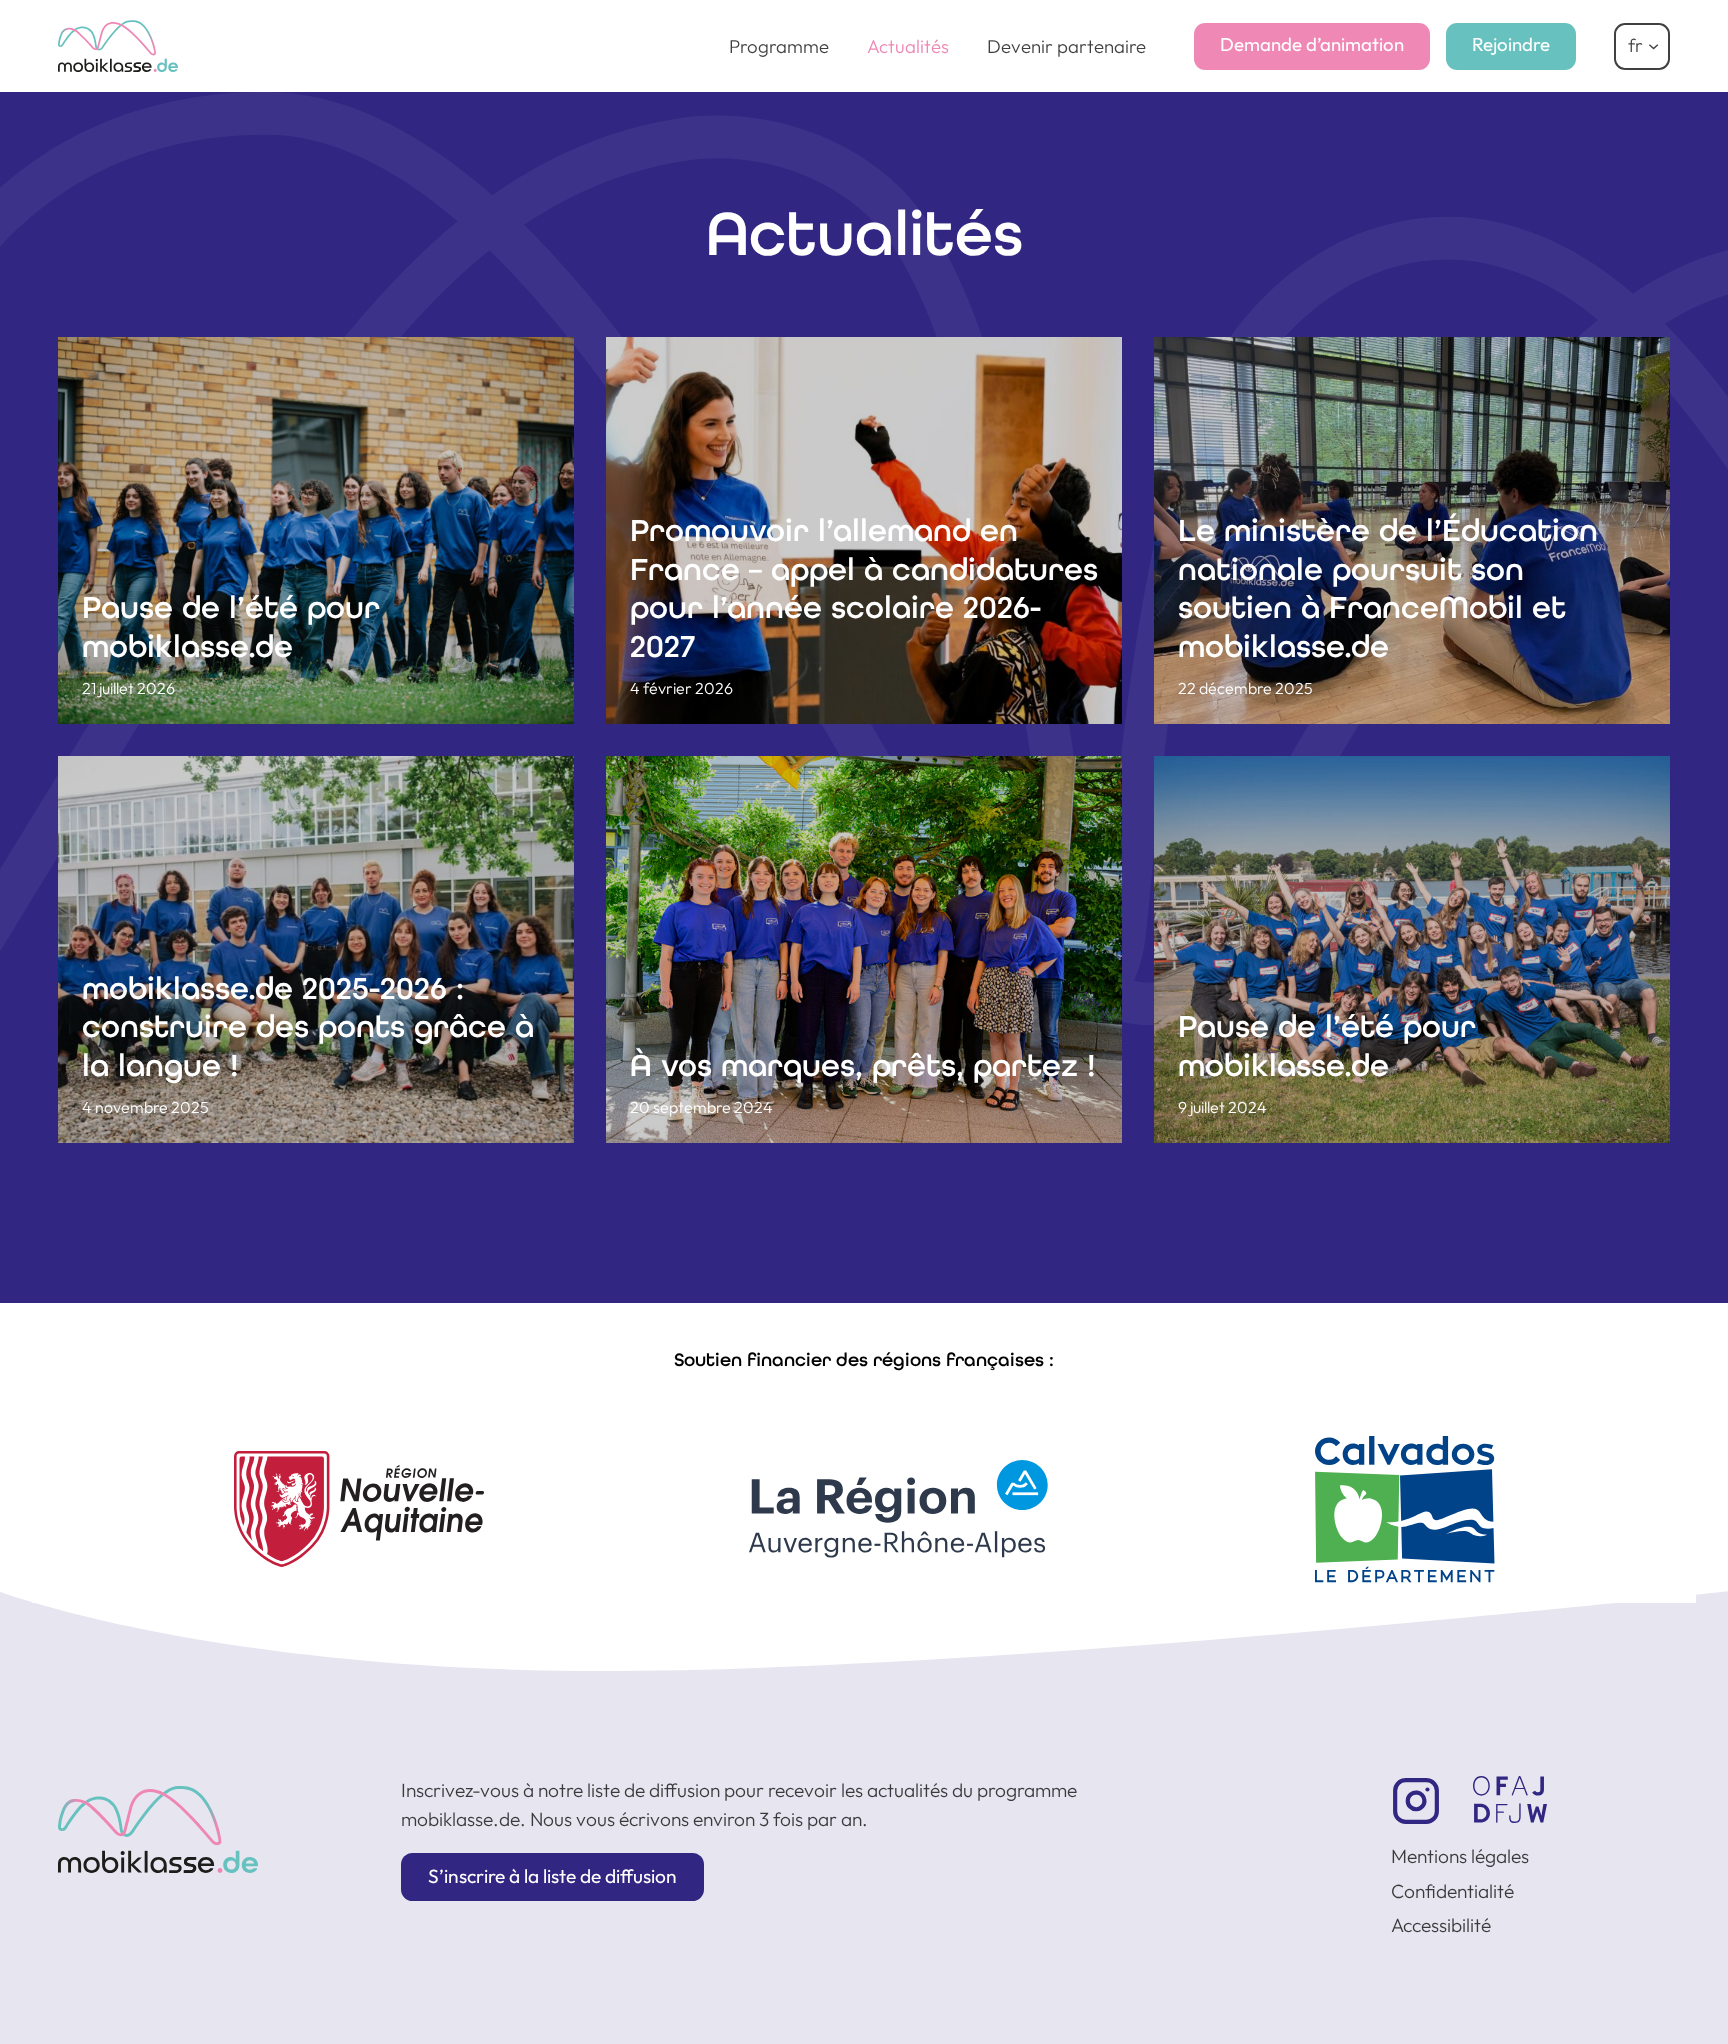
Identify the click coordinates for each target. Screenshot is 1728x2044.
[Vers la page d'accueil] (158, 1829)
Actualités (908, 46)
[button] (552, 1877)
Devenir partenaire (1066, 46)
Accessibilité (1441, 1925)
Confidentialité (1452, 1891)
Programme (779, 46)
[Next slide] (1664, 1468)
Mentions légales (1460, 1856)
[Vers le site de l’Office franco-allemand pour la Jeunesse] (1510, 1799)
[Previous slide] (64, 1468)
